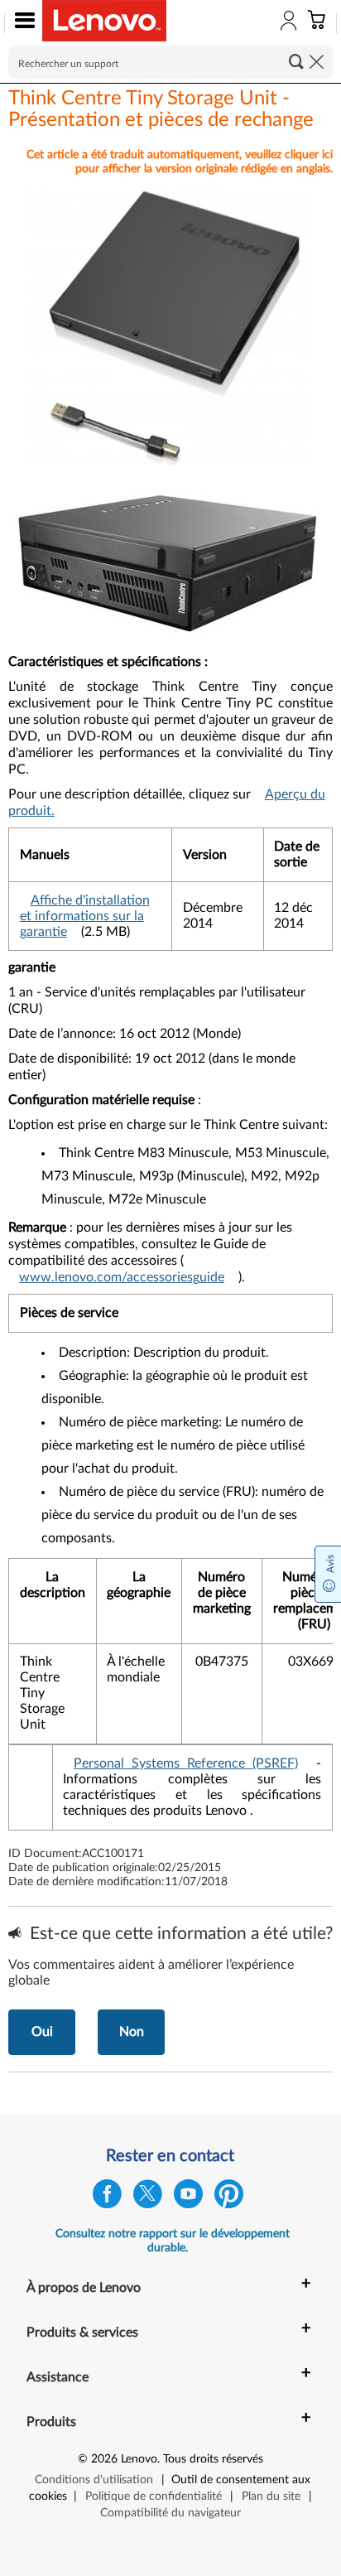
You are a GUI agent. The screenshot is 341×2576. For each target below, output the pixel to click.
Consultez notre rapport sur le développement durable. (173, 2241)
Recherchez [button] (296, 61)
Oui (42, 2032)
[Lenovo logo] (104, 21)
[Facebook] (107, 2198)
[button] (21, 23)
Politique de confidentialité (154, 2496)
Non (132, 2032)
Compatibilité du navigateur (170, 2513)
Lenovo (139, 2459)
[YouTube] (188, 2198)
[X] (148, 2198)
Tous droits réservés (213, 2459)
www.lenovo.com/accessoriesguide (122, 1277)
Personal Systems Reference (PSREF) (186, 1763)
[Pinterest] (229, 2198)
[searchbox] (170, 62)
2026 (104, 2459)
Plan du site (271, 2496)
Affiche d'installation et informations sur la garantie (85, 916)
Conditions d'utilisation (94, 2480)
